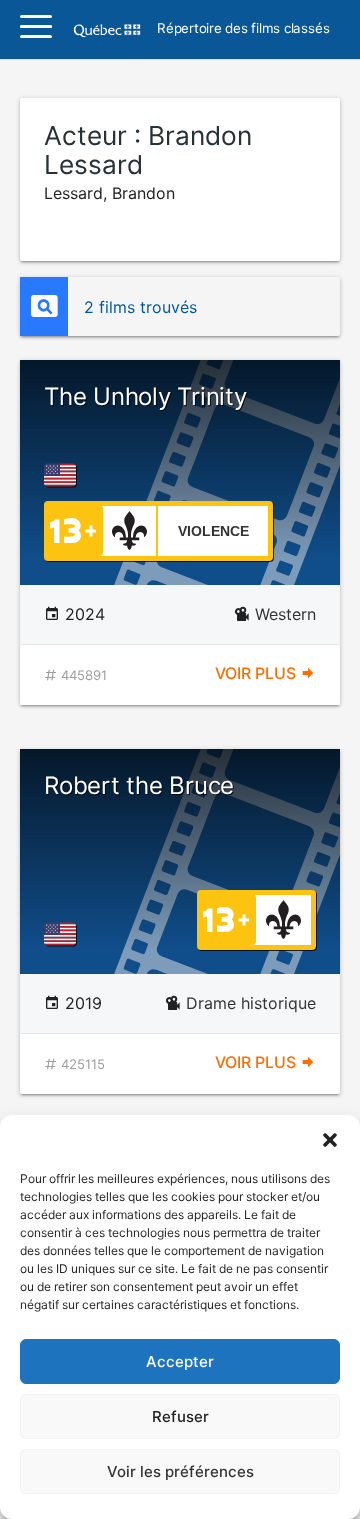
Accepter (180, 1361)
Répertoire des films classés (243, 29)
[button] (330, 1140)
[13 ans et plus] (73, 529)
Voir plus (257, 673)
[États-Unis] (64, 475)
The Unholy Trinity (145, 396)
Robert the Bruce (139, 785)
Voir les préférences (180, 1471)
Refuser (180, 1416)
